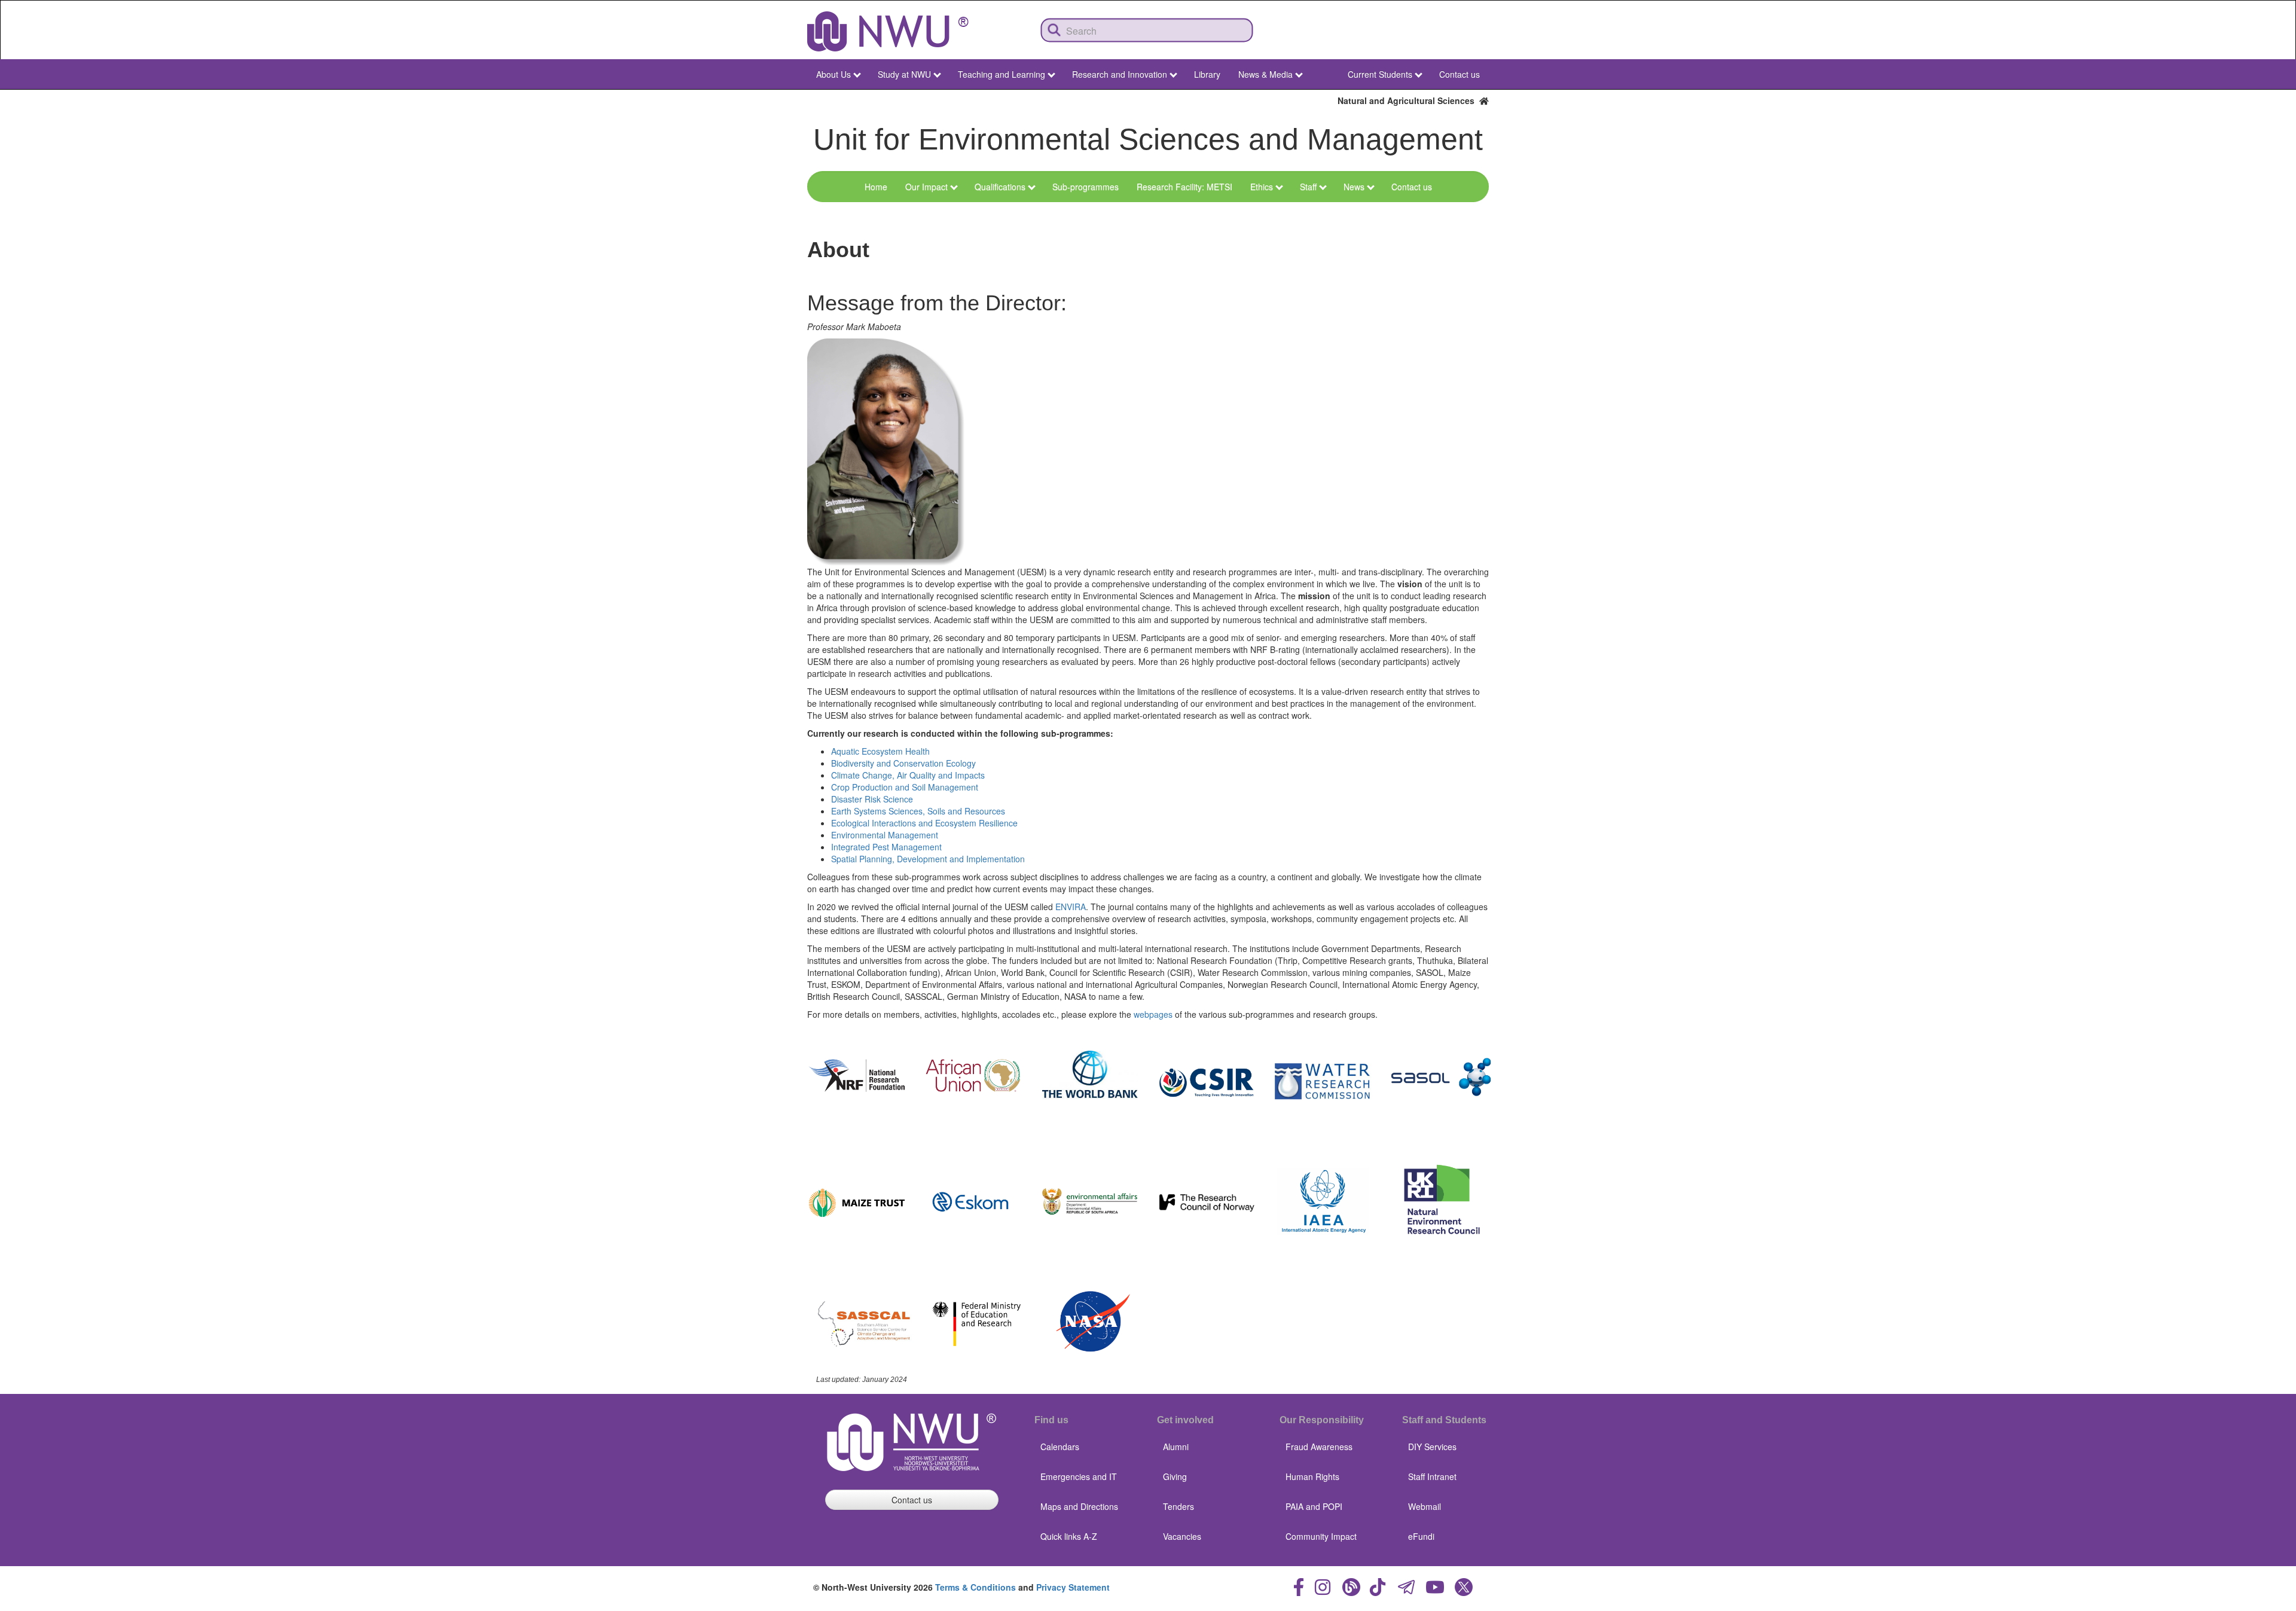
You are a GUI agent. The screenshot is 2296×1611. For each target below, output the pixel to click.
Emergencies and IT (1079, 1476)
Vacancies (1182, 1536)
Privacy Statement (1073, 1587)
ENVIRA (1071, 907)
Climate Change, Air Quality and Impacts (908, 775)
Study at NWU (904, 74)
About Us (833, 74)
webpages (1153, 1014)
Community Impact (1321, 1536)
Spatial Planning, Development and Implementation (928, 859)
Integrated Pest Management (886, 847)
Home (876, 187)
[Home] (888, 31)
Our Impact (926, 187)
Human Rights (1312, 1476)
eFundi (1421, 1536)
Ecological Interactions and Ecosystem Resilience (924, 823)
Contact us (1460, 74)
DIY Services (1432, 1447)
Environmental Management (885, 835)
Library (1207, 74)
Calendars (1060, 1447)
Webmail (1425, 1506)
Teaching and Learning (1002, 74)
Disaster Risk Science (872, 799)
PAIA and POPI (1314, 1506)
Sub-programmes (1086, 187)
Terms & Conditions (976, 1587)
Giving (1175, 1476)
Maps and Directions (1079, 1506)
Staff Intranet (1432, 1476)
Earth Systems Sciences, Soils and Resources (918, 811)
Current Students (1380, 74)
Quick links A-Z (1069, 1536)
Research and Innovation (1120, 74)
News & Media (1265, 74)
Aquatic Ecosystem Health (880, 751)
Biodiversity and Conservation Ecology (903, 763)
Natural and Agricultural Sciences (1408, 100)
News (1354, 187)
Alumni (1176, 1447)
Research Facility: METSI (1184, 187)
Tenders (1178, 1506)
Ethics (1262, 187)
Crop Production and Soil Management (905, 787)
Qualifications (1000, 187)
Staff (1308, 187)
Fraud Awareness (1319, 1447)
